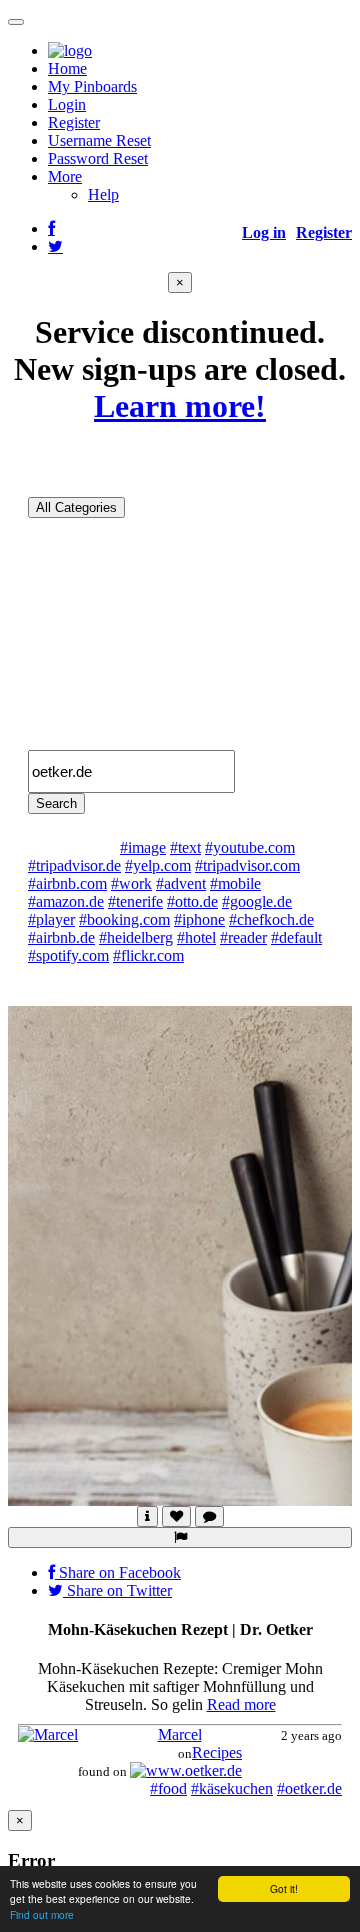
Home (67, 68)
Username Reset (99, 140)
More (65, 176)
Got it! (284, 1888)
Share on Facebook (118, 1572)
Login (67, 104)
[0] (176, 1516)
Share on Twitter (117, 1590)
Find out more (42, 1914)
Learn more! (180, 406)
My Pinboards (92, 86)
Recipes (218, 1752)
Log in (264, 232)
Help (103, 194)
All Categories (76, 507)
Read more (241, 1704)
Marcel (180, 1734)
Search (56, 803)
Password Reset (98, 158)
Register (74, 122)
